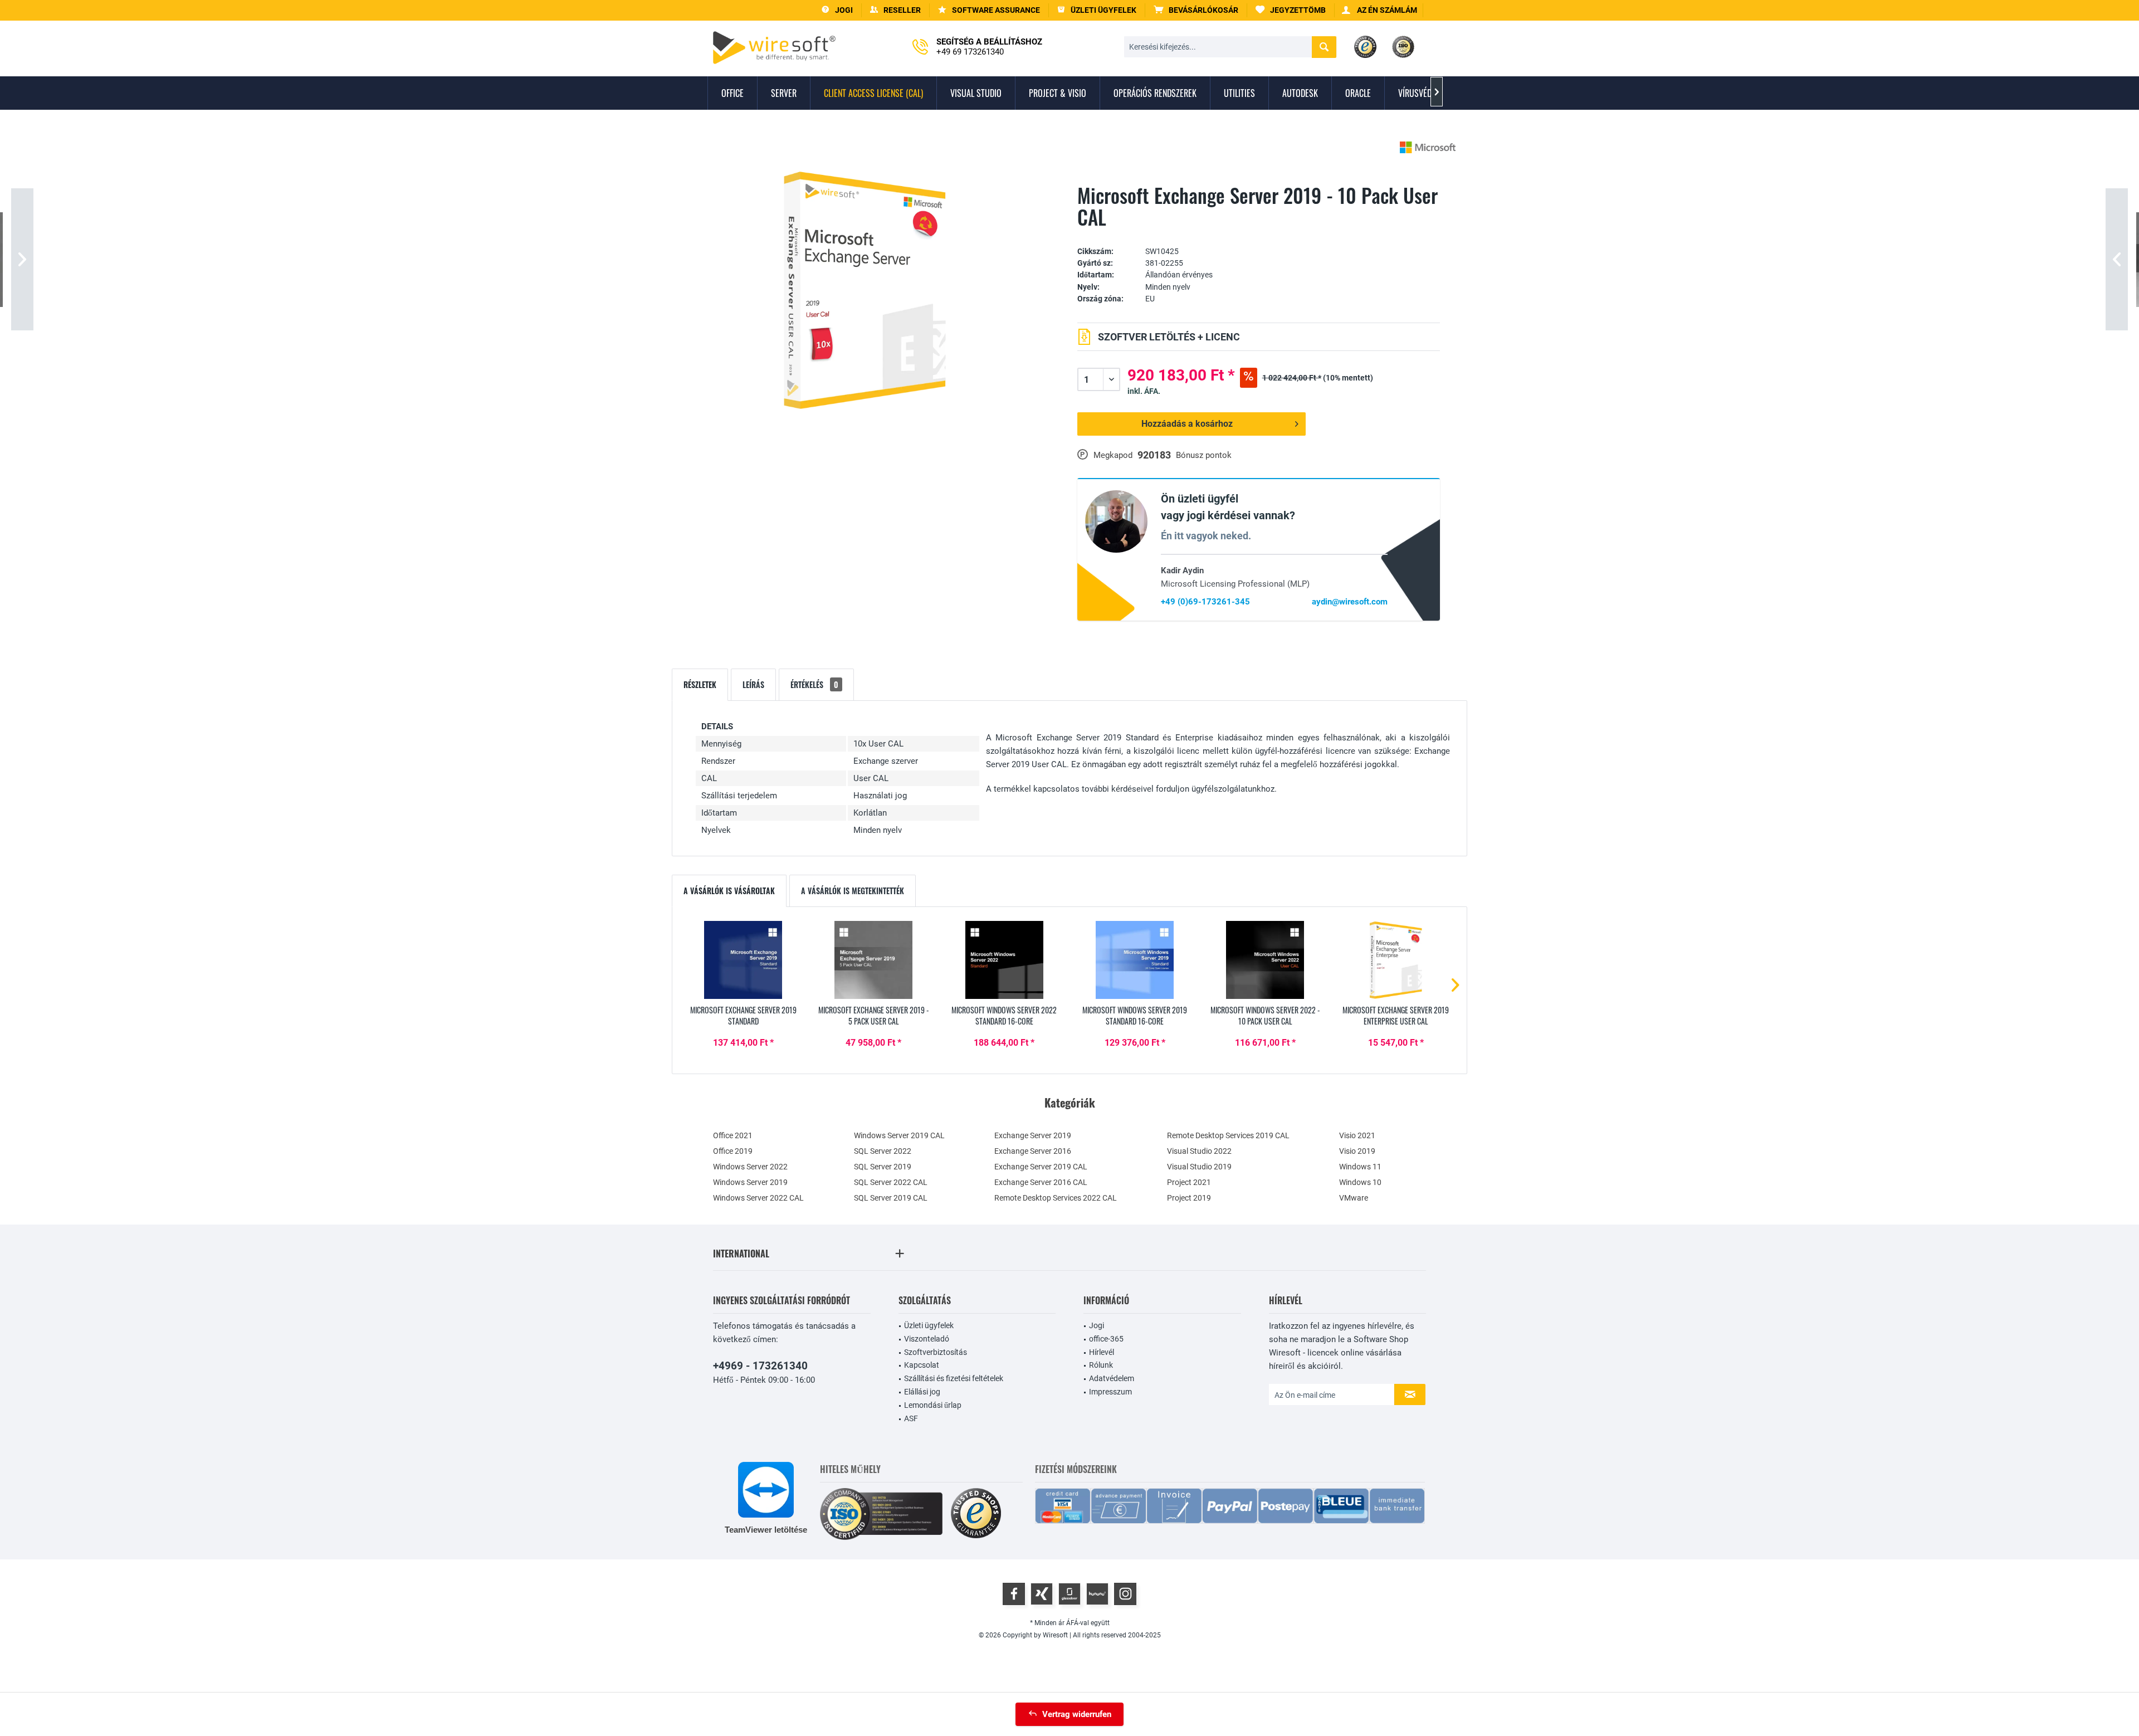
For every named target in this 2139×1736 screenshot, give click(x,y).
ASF (911, 1418)
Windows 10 (1360, 1182)
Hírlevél (1102, 1352)
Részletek (700, 684)
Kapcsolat (922, 1365)
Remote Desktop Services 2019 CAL (1228, 1135)
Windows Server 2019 (750, 1182)
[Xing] (1042, 1594)
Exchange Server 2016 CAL (1041, 1182)
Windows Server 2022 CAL (758, 1198)
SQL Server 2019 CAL (891, 1198)
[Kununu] (1097, 1594)
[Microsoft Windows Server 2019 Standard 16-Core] (1135, 960)
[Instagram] (1125, 1594)
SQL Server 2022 (883, 1151)
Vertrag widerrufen (1077, 1714)
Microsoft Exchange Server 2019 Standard (743, 1016)
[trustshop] (976, 1514)
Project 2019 (1189, 1198)
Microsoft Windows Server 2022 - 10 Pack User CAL (1265, 1016)
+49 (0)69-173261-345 (1205, 602)
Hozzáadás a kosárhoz (1187, 424)
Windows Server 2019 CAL (899, 1135)
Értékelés (814, 684)
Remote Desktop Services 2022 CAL (1056, 1198)
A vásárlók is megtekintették (853, 891)
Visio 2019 (1357, 1151)
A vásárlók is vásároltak (729, 891)
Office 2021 (733, 1135)
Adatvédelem (1112, 1378)
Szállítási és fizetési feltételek (954, 1378)
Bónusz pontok (1204, 455)
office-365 (1106, 1339)
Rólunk (1101, 1365)
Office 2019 (733, 1151)
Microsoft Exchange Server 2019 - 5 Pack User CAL (874, 1016)
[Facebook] (1014, 1594)
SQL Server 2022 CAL (891, 1182)
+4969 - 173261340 (760, 1366)
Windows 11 (1360, 1167)
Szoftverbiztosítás (936, 1352)
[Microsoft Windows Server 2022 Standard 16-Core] (1004, 960)
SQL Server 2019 (883, 1167)
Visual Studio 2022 (1199, 1151)
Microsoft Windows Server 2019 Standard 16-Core (1135, 1016)
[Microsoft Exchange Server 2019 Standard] (743, 960)
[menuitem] (1196, 10)
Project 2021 (1189, 1182)
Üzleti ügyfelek (929, 1325)
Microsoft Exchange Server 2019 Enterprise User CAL (1396, 1016)
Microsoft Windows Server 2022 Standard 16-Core (1004, 1016)
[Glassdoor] (1069, 1594)
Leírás (753, 684)
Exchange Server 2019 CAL (1041, 1167)
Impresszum (1110, 1392)
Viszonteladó (927, 1339)
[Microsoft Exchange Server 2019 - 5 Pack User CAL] (873, 960)
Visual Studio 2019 (1199, 1167)
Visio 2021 (1357, 1135)
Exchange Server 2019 (1033, 1135)
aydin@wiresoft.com (1350, 602)
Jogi (1097, 1325)
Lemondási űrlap (933, 1405)
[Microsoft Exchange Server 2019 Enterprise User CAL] (1396, 960)
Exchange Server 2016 (1033, 1151)
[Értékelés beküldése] (1259, 234)
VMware (1354, 1198)
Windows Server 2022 (750, 1167)
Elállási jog (922, 1392)
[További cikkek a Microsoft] (1428, 147)
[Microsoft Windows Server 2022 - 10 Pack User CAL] (1265, 960)
